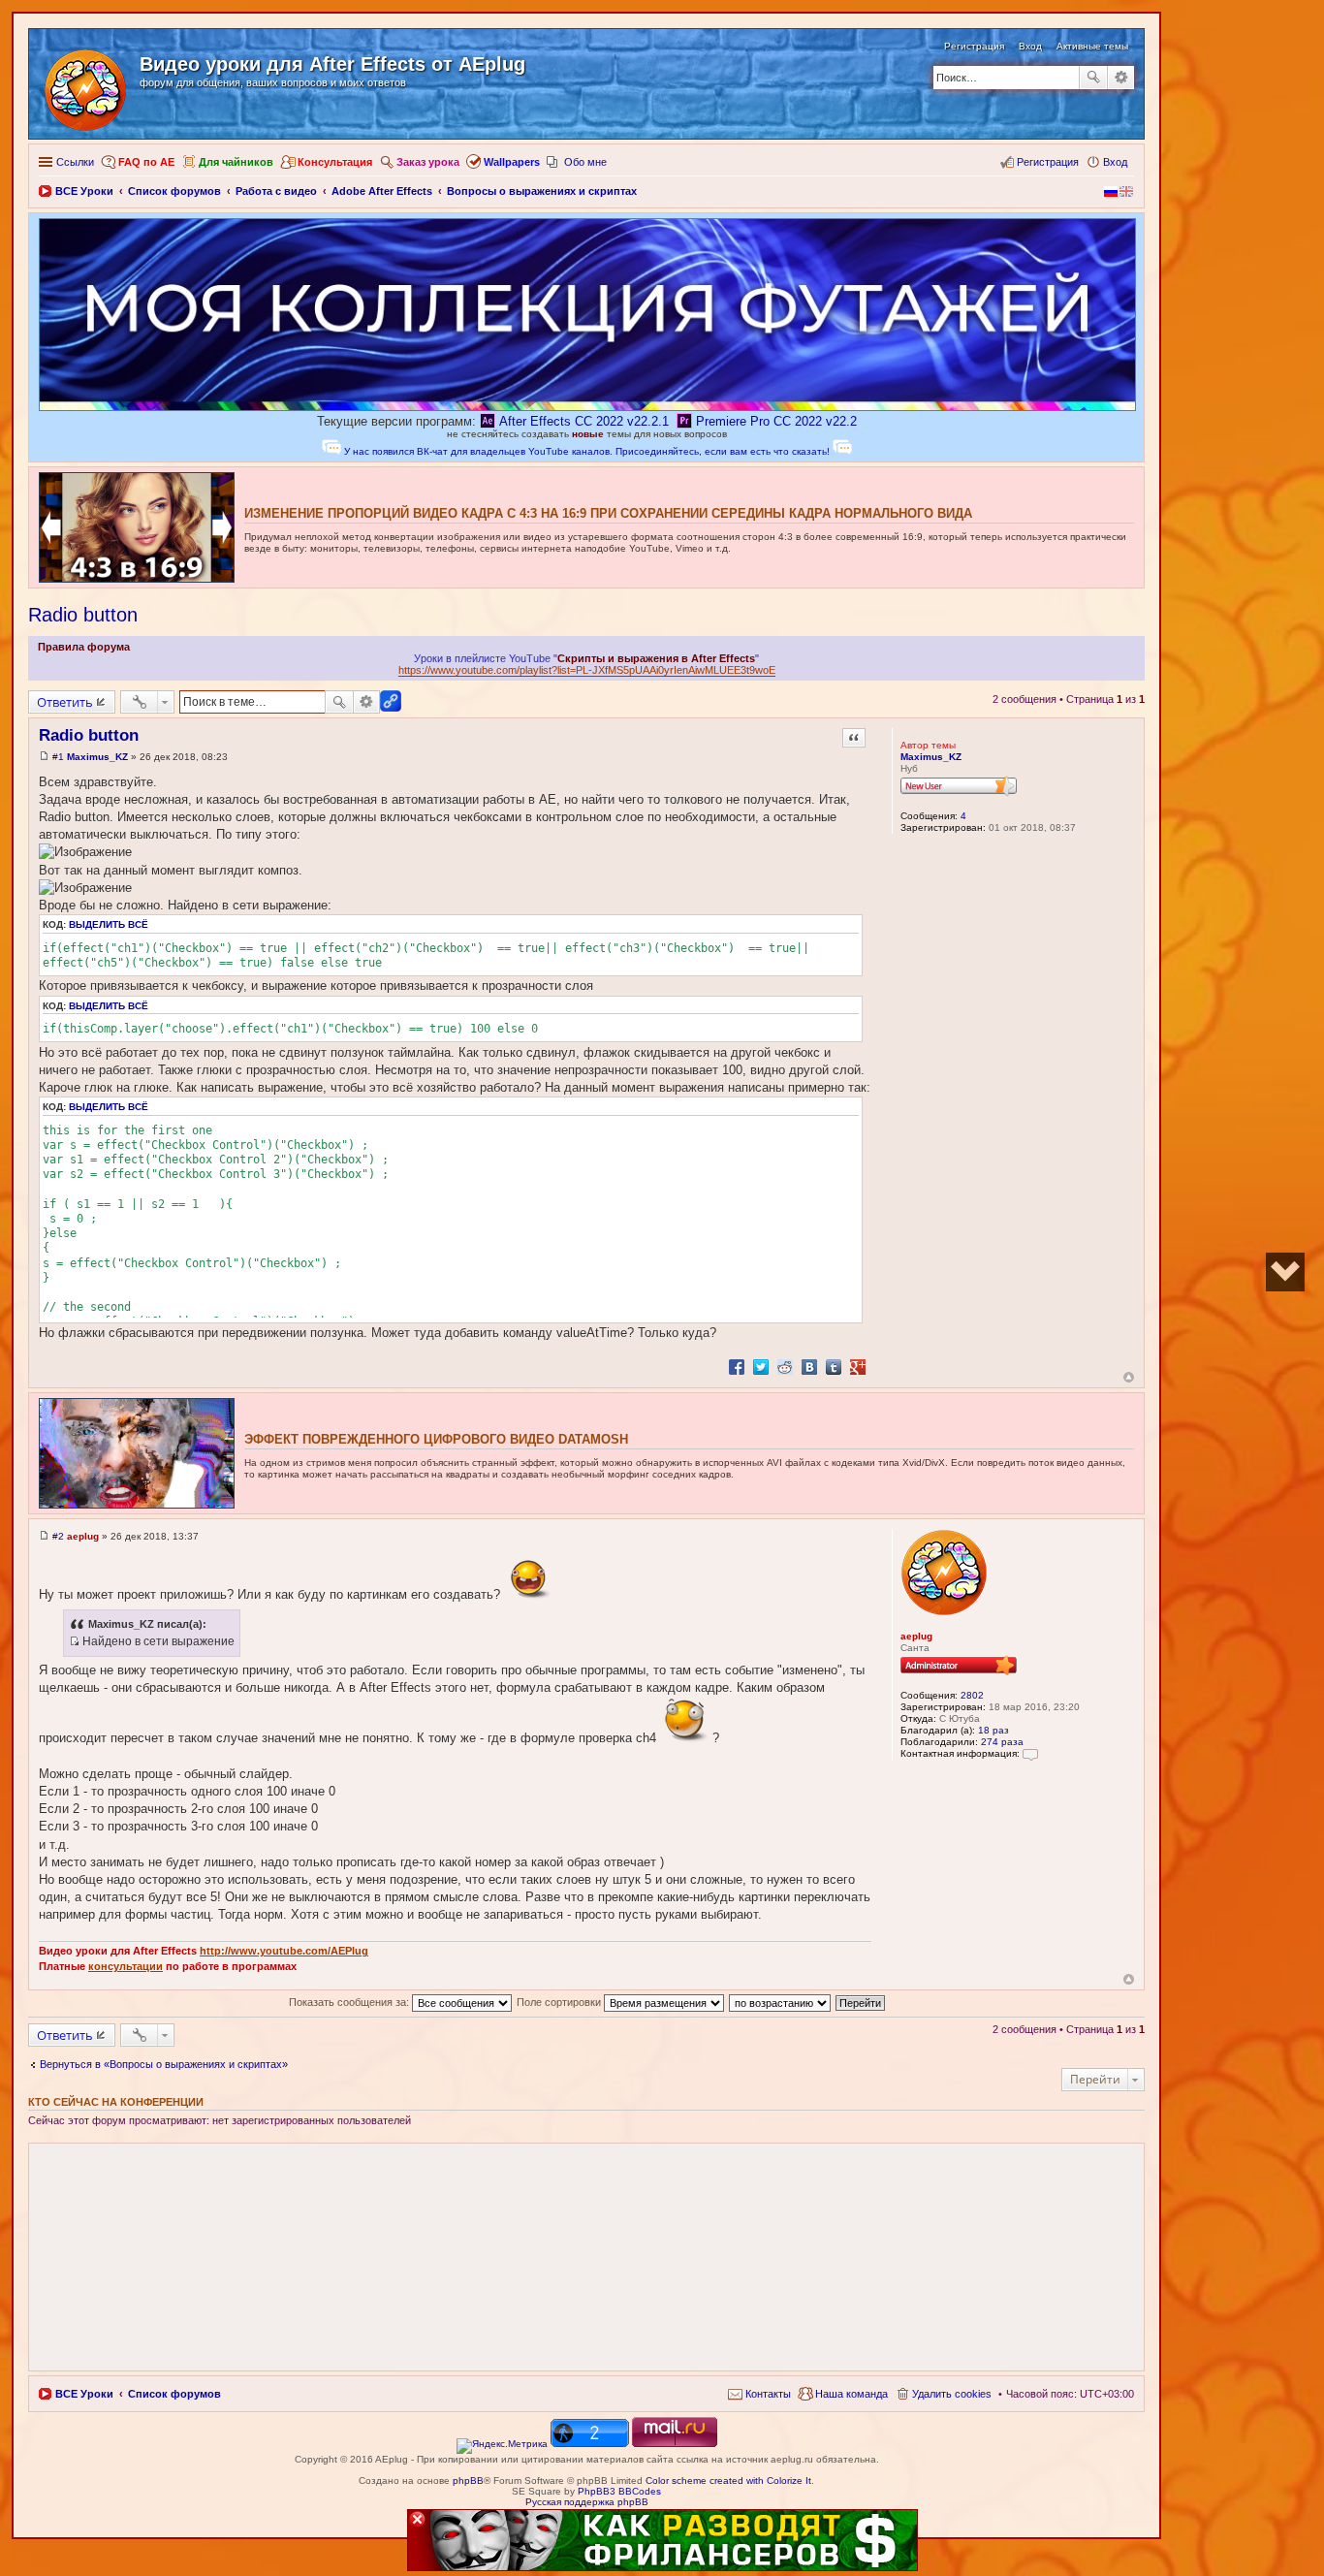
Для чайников (236, 162)
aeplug (916, 1636)
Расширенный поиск (1121, 78)
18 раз (993, 1730)
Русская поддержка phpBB (587, 2502)
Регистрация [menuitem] (1048, 162)
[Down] (1285, 1272)
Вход (1030, 46)
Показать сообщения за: (350, 2002)
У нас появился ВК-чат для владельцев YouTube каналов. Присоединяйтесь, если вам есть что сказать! (587, 451)
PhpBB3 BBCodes (619, 2491)
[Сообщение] (44, 757)
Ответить (65, 702)
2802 (972, 1695)
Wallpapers (512, 162)
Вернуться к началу (1129, 1377)
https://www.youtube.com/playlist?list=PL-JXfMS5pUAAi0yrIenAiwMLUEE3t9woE (587, 670)
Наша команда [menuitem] (851, 2394)
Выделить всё (109, 924)
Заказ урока (428, 162)
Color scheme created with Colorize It (728, 2481)
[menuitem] (759, 2394)
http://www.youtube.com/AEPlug (284, 1951)
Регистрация (974, 46)
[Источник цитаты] (74, 1641)
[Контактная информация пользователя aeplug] (1030, 1753)
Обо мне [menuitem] (585, 162)
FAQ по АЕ (146, 162)
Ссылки (75, 162)
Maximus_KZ (931, 757)
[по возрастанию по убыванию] (781, 2002)
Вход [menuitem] (1115, 162)
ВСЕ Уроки (84, 2394)
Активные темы (1092, 46)
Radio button (83, 615)
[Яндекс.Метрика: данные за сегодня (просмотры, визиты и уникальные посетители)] (502, 2446)
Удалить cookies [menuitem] (952, 2394)
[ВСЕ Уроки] (87, 86)
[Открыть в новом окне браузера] (502, 2444)
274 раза (1002, 1742)
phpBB (468, 2481)
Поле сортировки (560, 2002)
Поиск (1093, 78)
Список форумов (174, 2394)
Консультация (335, 162)
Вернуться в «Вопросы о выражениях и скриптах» (164, 2064)
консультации (126, 1966)
